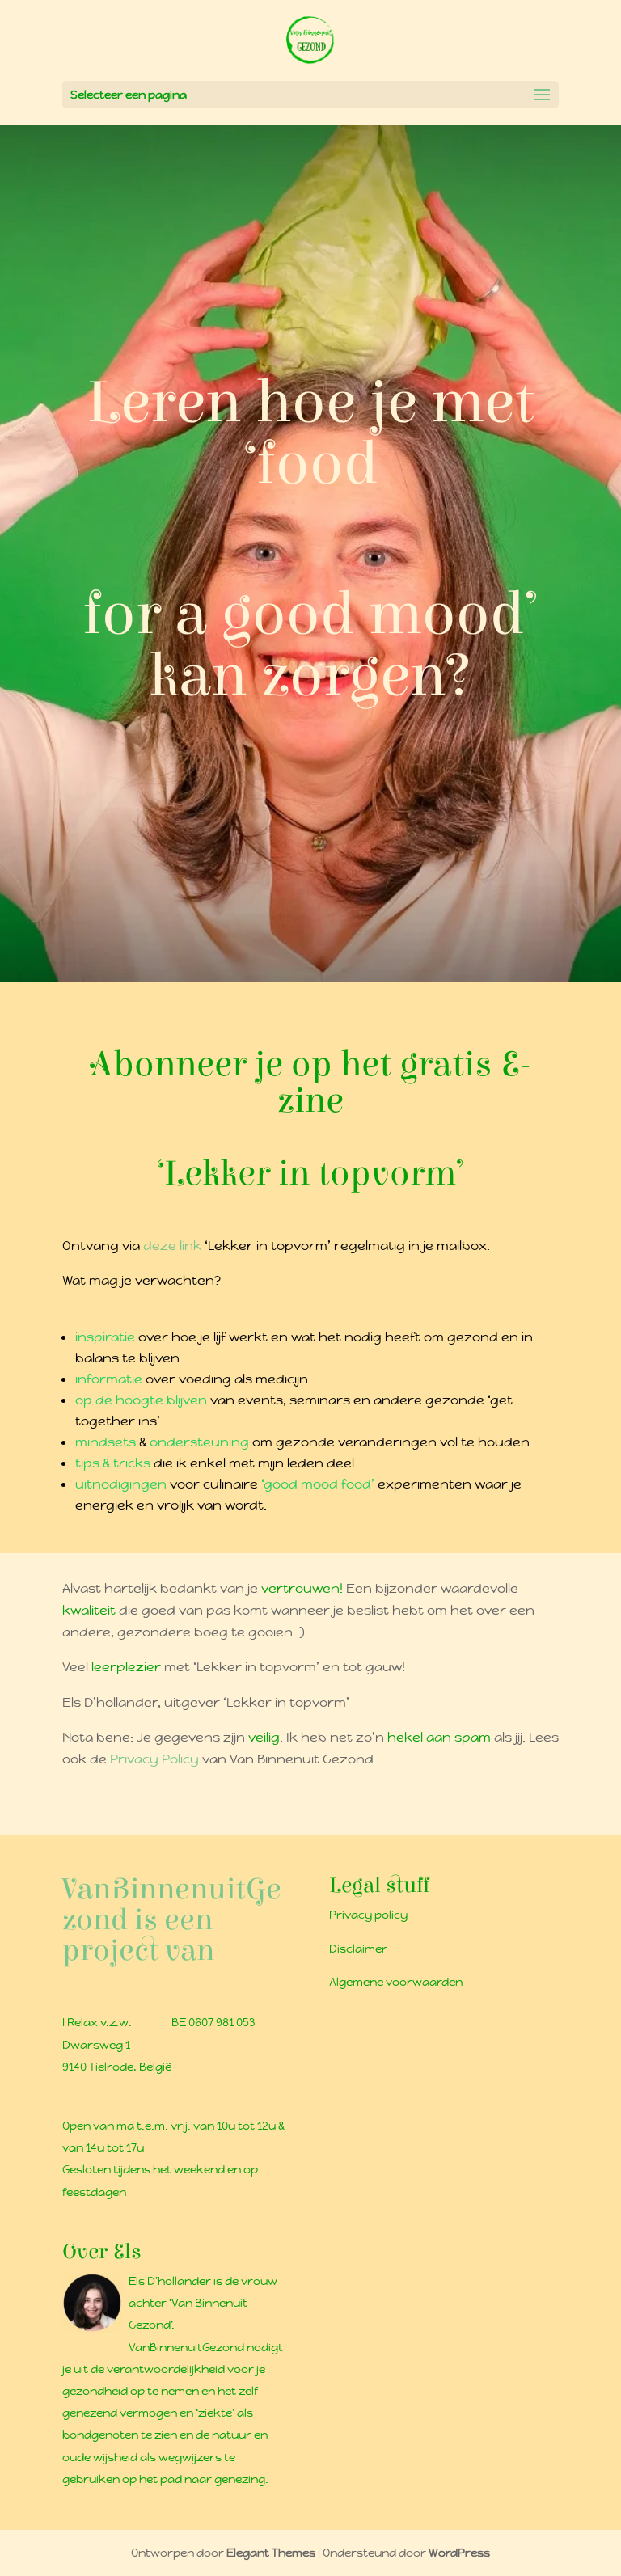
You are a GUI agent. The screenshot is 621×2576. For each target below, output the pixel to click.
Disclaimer (358, 1949)
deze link (172, 1246)
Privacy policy (368, 1915)
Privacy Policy (156, 1759)
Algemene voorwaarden (396, 1982)
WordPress (459, 2553)
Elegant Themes (271, 2553)
